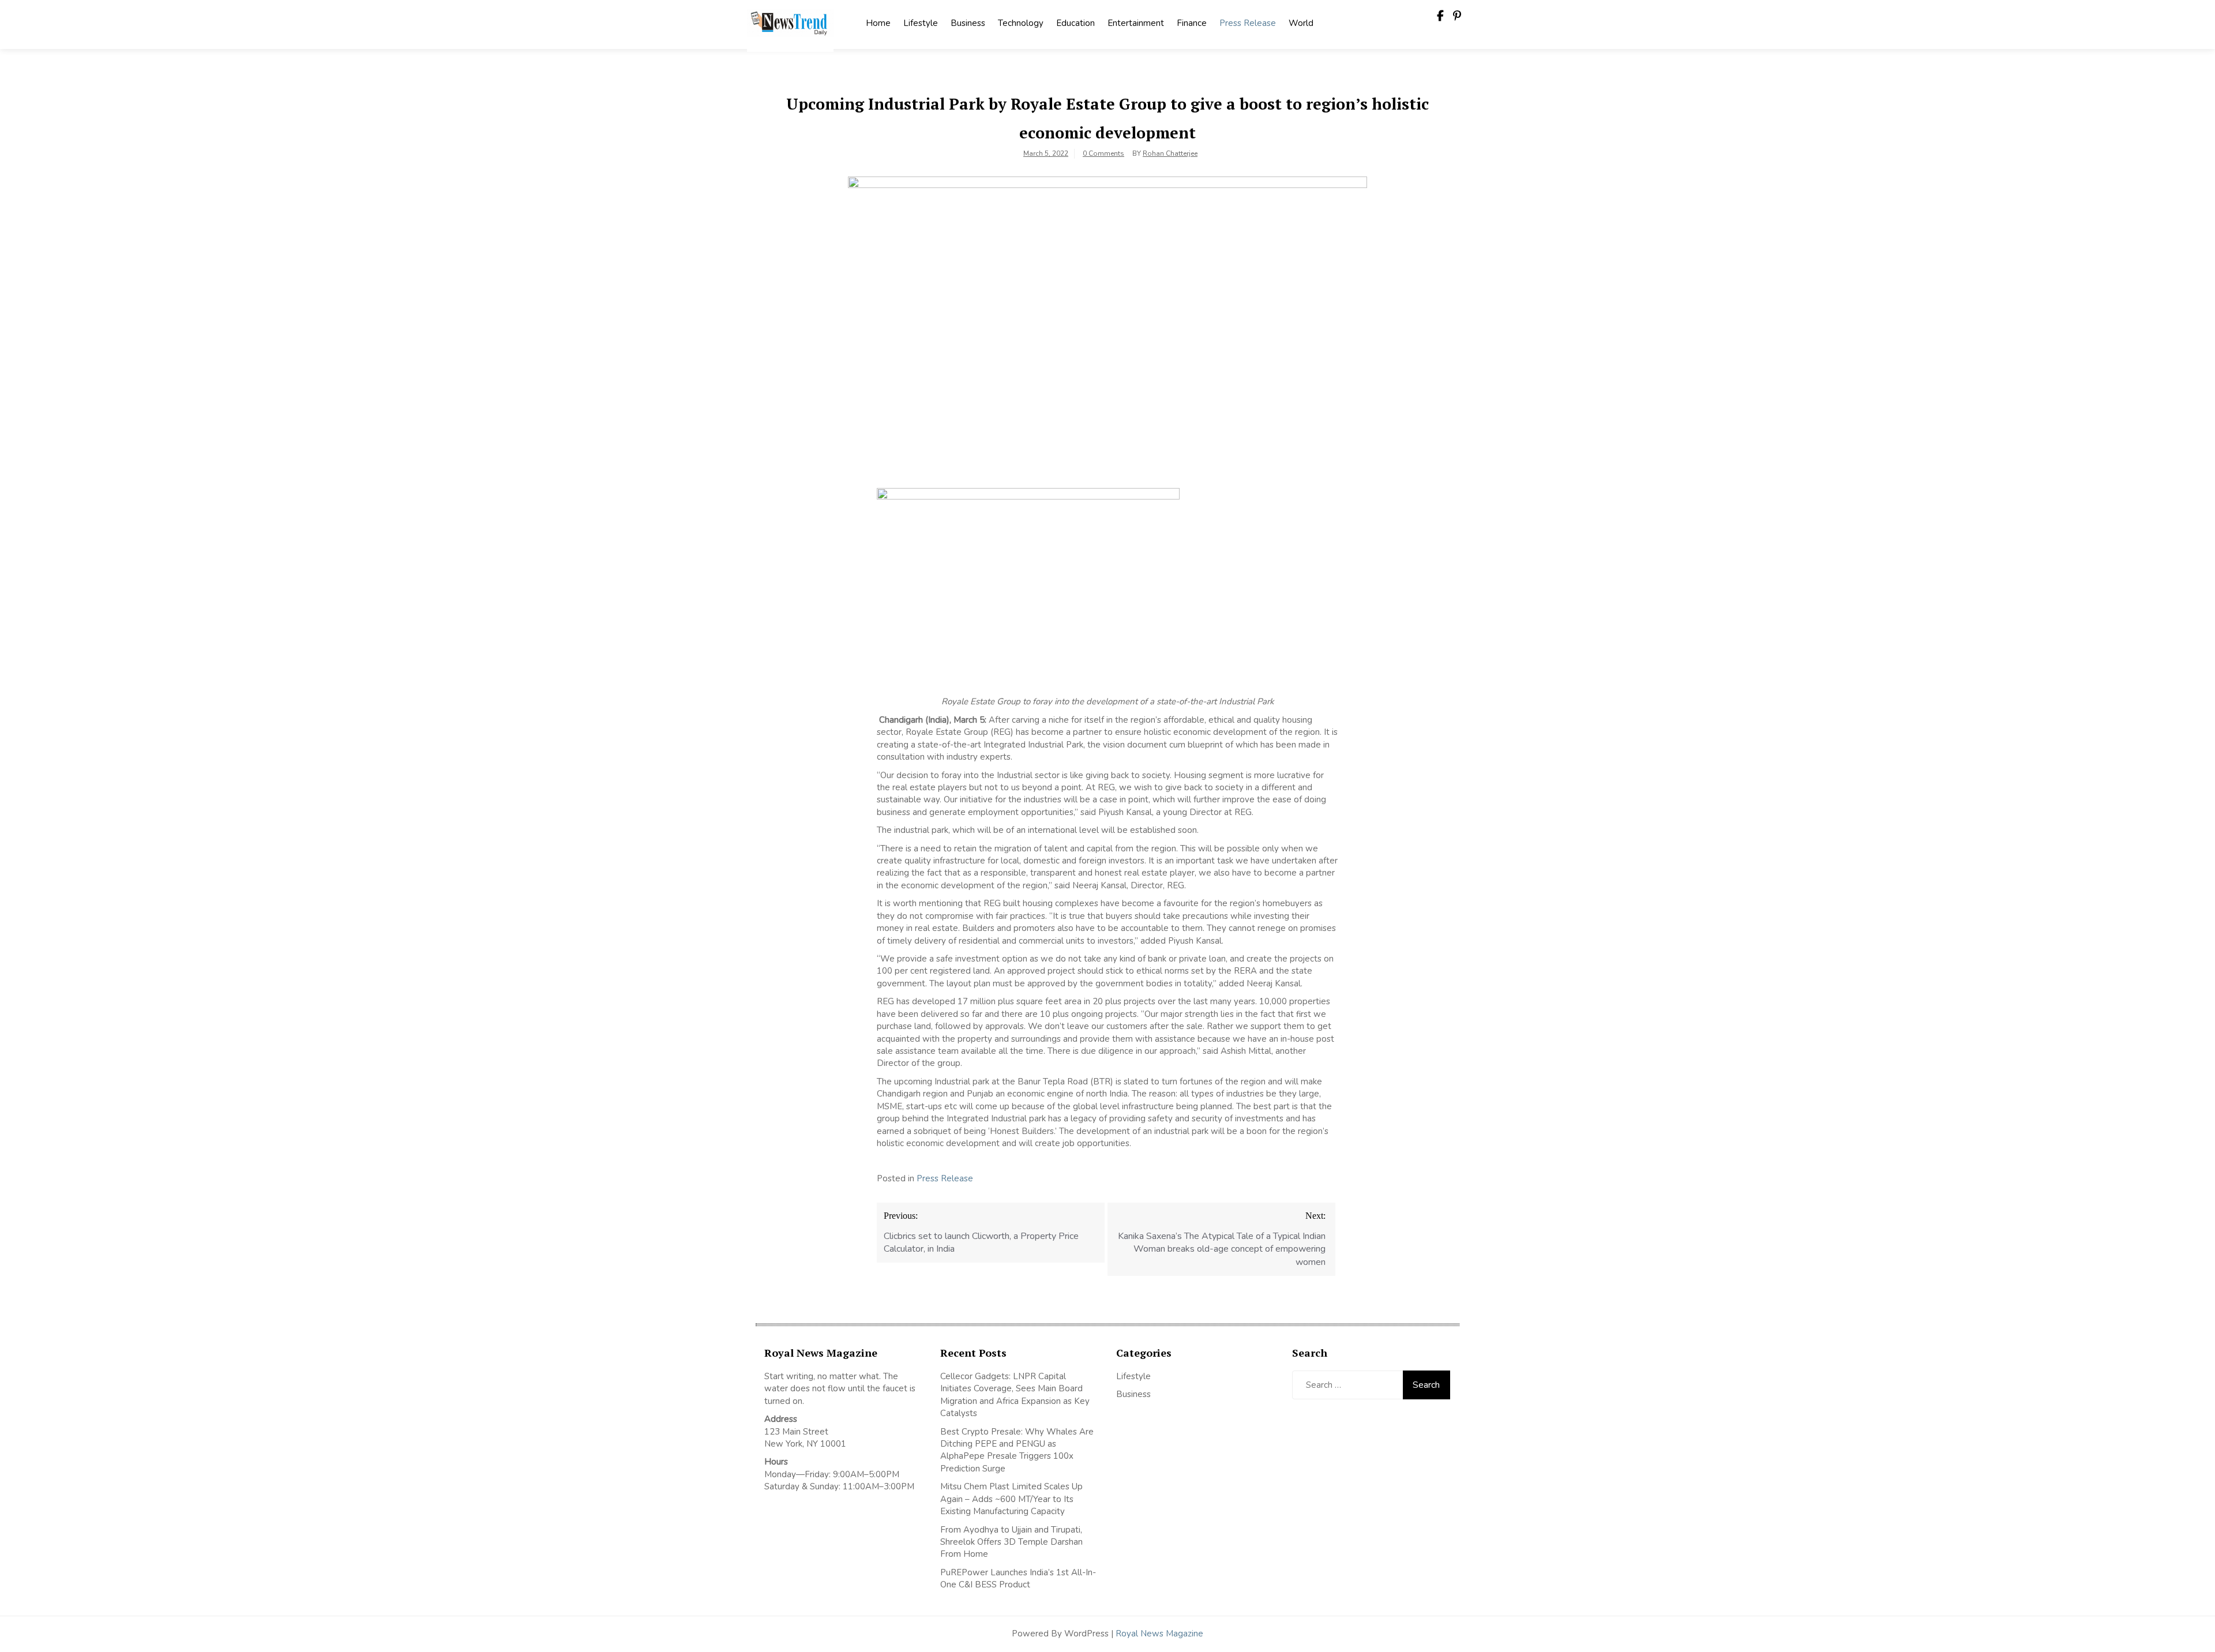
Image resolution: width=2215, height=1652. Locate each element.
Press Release (1248, 23)
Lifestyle (921, 23)
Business (968, 23)
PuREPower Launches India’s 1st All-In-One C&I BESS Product (1018, 1578)
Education (1075, 23)
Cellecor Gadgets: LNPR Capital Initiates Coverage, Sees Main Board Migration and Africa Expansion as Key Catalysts (1015, 1395)
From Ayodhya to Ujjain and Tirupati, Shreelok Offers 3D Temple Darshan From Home (1011, 1542)
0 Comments (1103, 153)
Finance (1192, 23)
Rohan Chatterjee (1170, 153)
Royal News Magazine (1159, 1634)
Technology (1021, 23)
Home (878, 23)
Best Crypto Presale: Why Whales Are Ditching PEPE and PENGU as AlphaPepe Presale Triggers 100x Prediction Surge (1017, 1450)
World (1301, 23)
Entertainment (1136, 23)
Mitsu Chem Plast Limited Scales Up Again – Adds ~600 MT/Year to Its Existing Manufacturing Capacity (1011, 1499)
